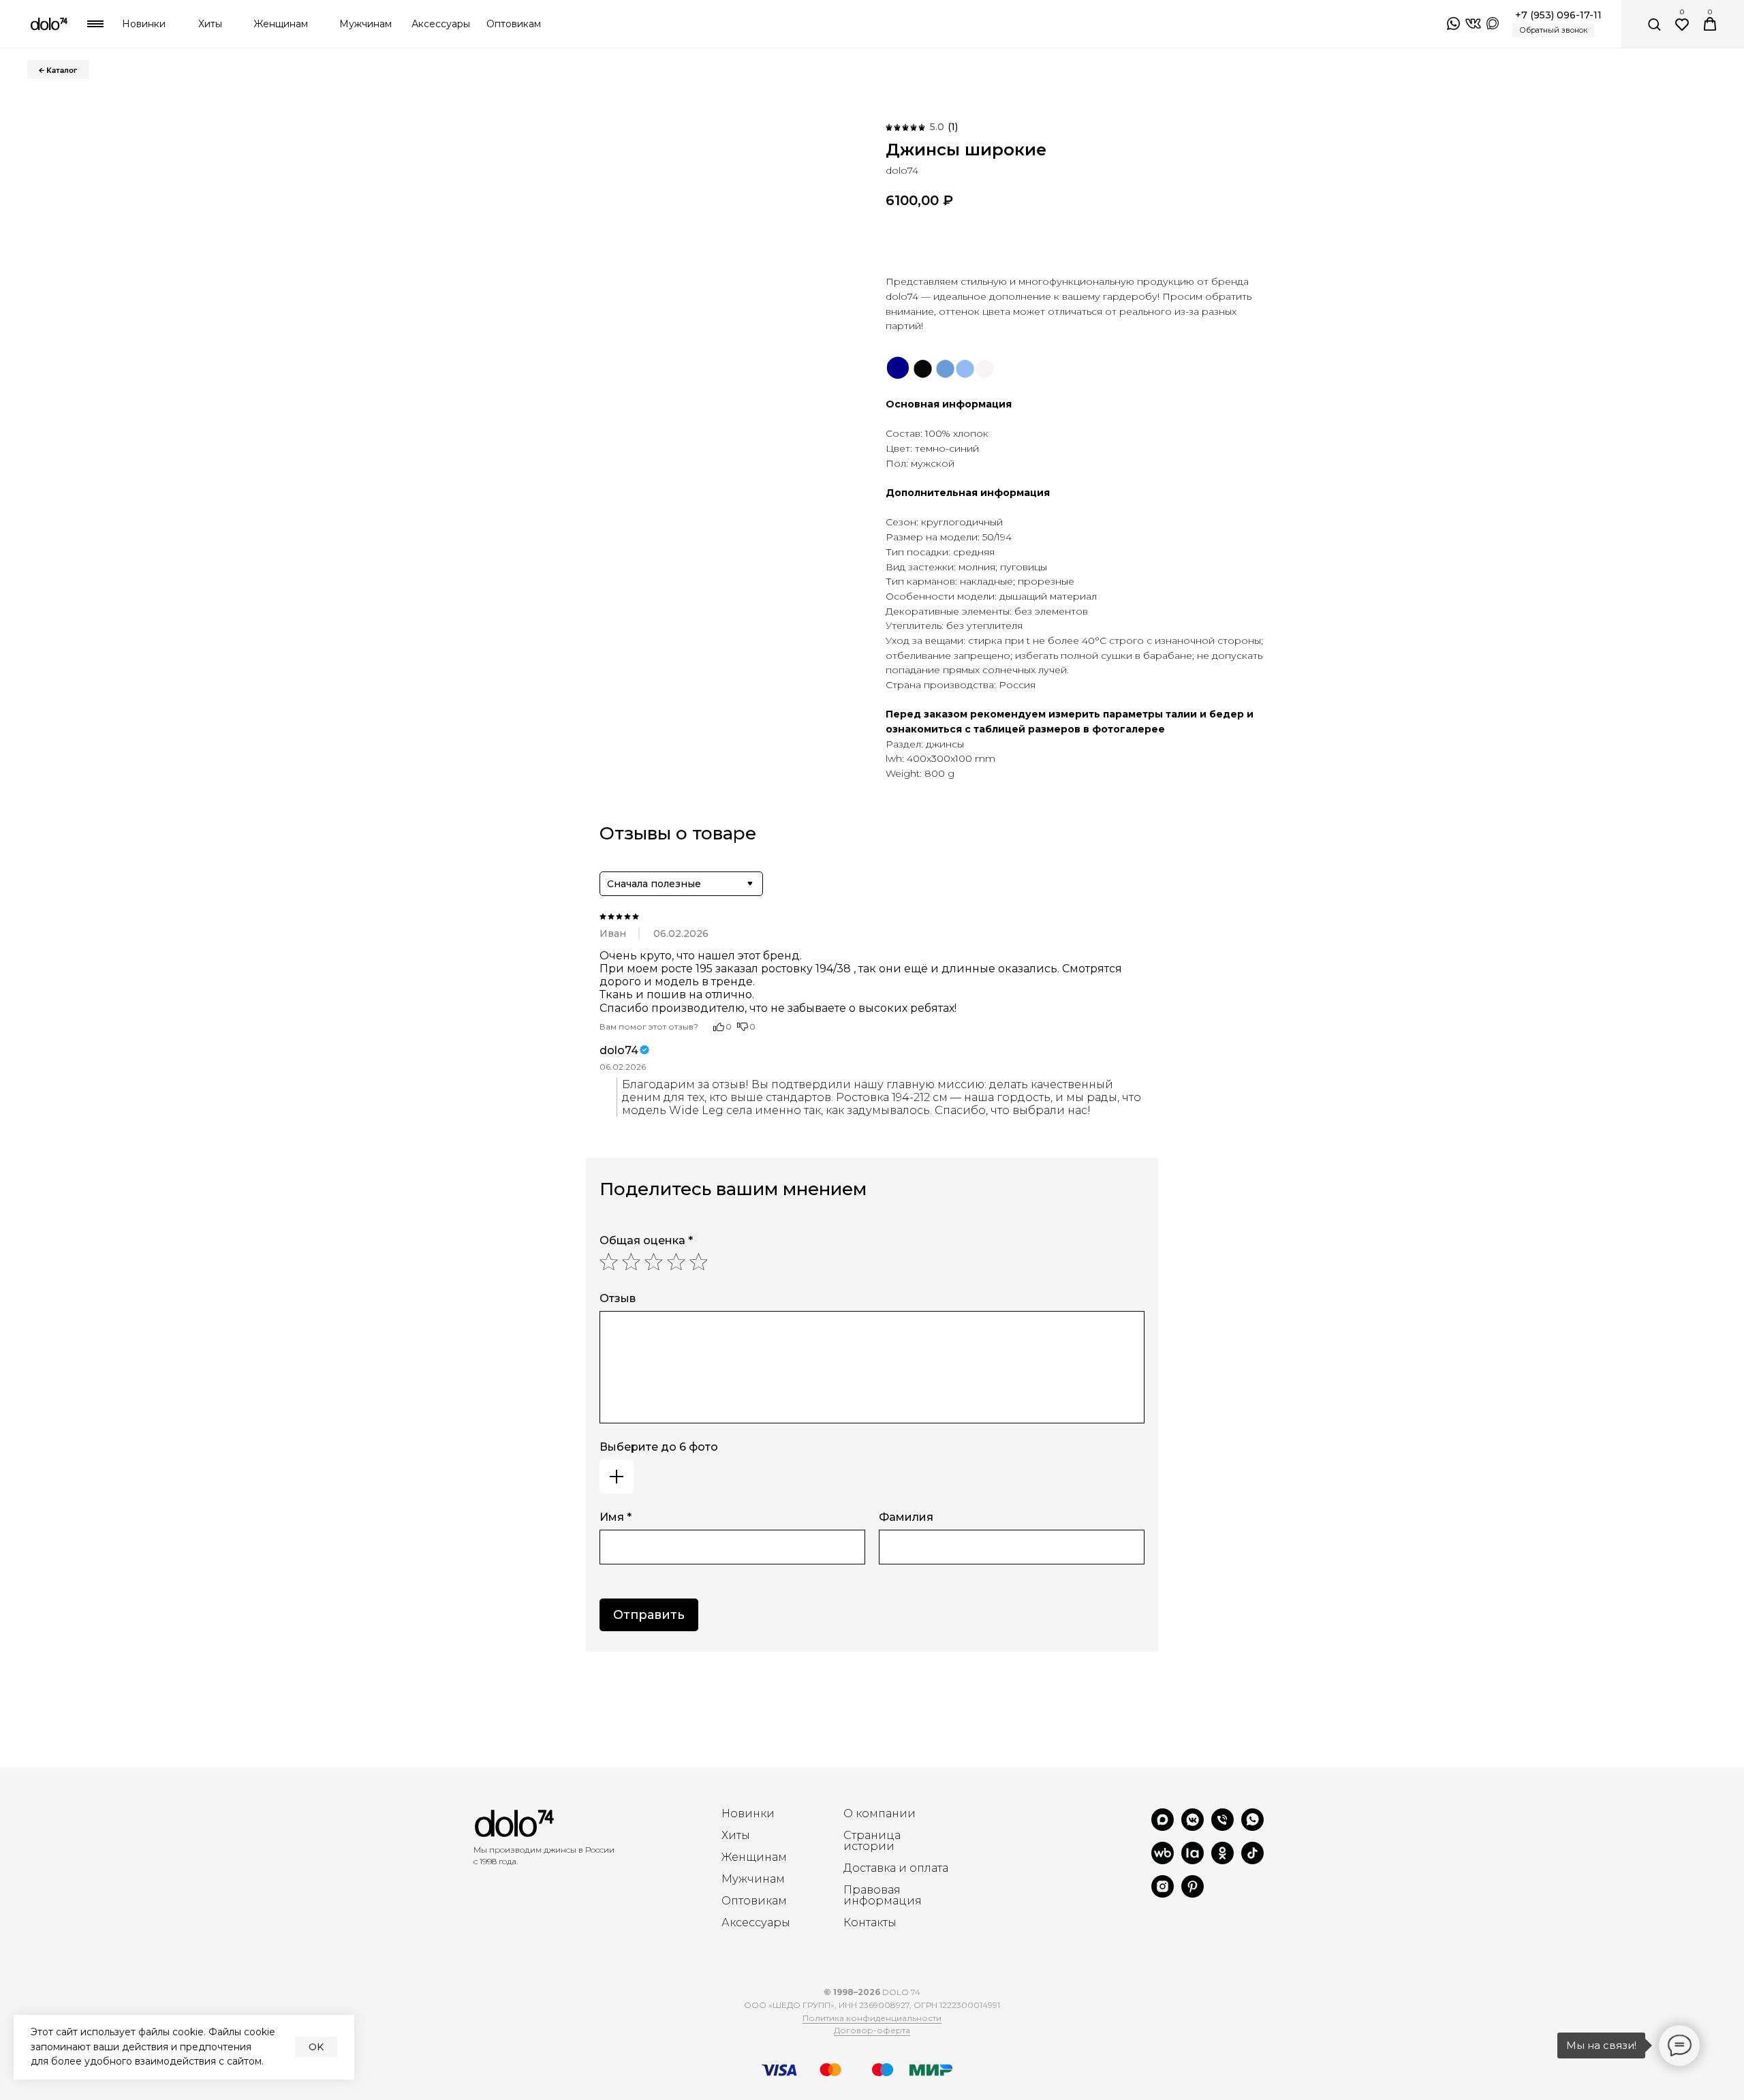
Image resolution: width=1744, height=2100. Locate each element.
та (943, 1868)
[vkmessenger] (1193, 1827)
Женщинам (754, 1857)
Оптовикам (754, 1901)
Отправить (649, 1615)
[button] (1553, 30)
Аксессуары (756, 1923)
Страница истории (872, 1841)
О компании (879, 1814)
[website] (1163, 1860)
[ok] (1223, 1860)
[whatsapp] (1252, 1827)
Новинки (748, 1814)
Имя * (616, 1517)
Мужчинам (753, 1879)
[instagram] (1163, 1894)
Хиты (736, 1836)
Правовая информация (883, 1896)
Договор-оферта (872, 2030)
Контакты (870, 1923)
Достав (863, 1868)
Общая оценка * (646, 1240)
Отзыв (618, 1298)
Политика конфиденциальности (872, 2018)
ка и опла (910, 1868)
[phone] (1223, 1827)
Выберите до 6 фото (659, 1447)
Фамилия (906, 1517)
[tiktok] (1252, 1860)
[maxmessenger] (1163, 1827)
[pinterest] (1193, 1894)
